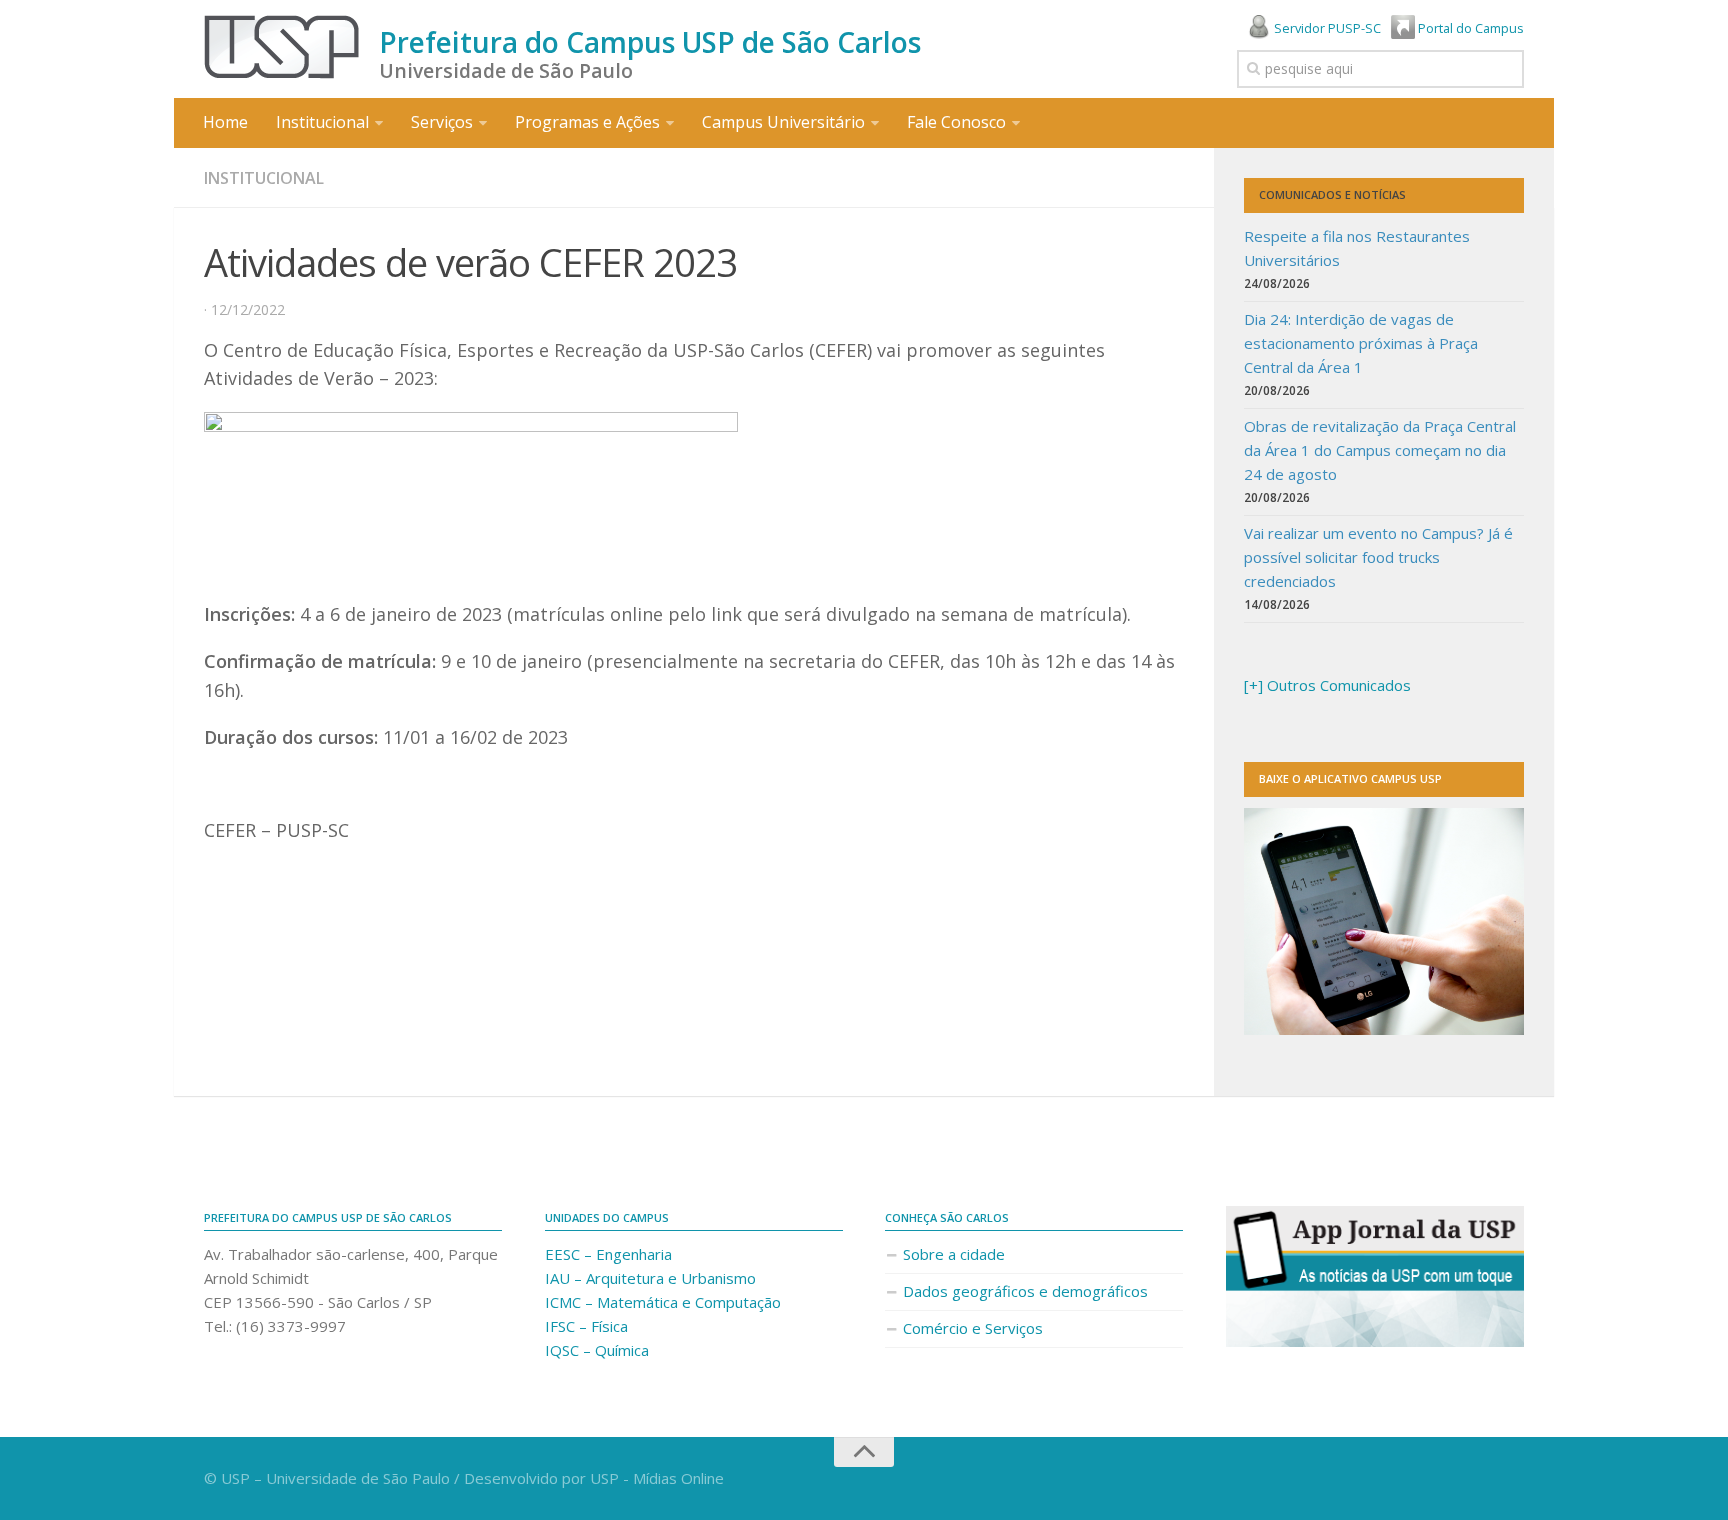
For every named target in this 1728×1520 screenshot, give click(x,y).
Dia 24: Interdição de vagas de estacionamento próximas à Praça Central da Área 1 (1361, 343)
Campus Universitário (783, 122)
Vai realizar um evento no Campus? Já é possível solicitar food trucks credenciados (1378, 557)
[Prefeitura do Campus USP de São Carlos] (281, 47)
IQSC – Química (597, 1350)
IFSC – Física (586, 1326)
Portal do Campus (1469, 28)
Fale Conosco (956, 122)
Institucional (322, 122)
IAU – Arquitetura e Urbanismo (650, 1278)
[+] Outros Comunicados (1327, 685)
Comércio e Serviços (973, 1328)
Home (225, 122)
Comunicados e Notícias (1332, 194)
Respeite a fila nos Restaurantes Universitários (1357, 248)
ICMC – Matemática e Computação (663, 1302)
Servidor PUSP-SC (1326, 28)
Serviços (442, 122)
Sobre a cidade (954, 1254)
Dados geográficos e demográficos (1025, 1291)
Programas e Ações (587, 122)
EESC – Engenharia (608, 1254)
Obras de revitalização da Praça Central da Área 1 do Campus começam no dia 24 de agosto (1380, 450)
